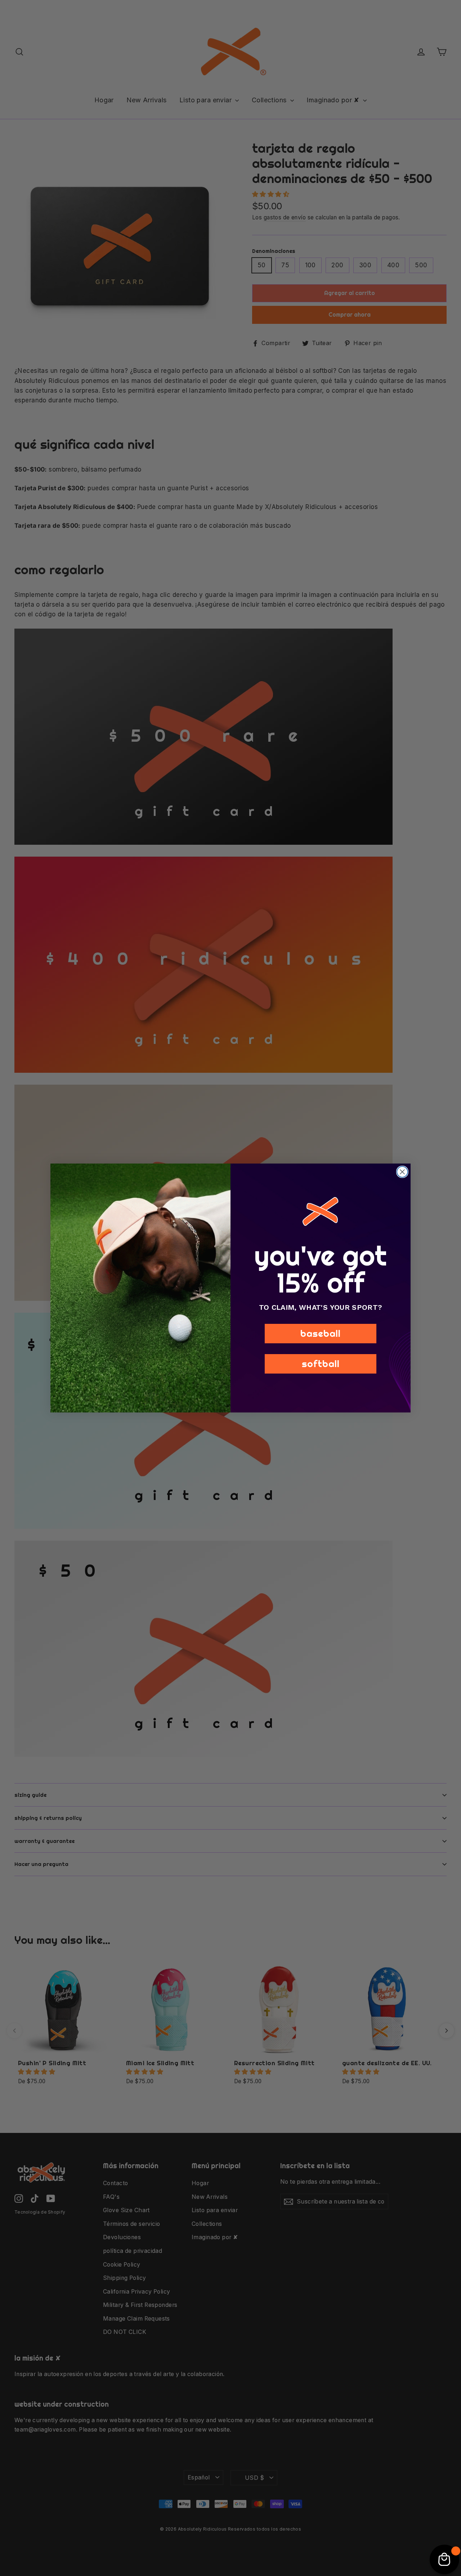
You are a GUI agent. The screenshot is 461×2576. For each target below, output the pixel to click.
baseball (321, 1333)
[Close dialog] (402, 1172)
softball (321, 1364)
